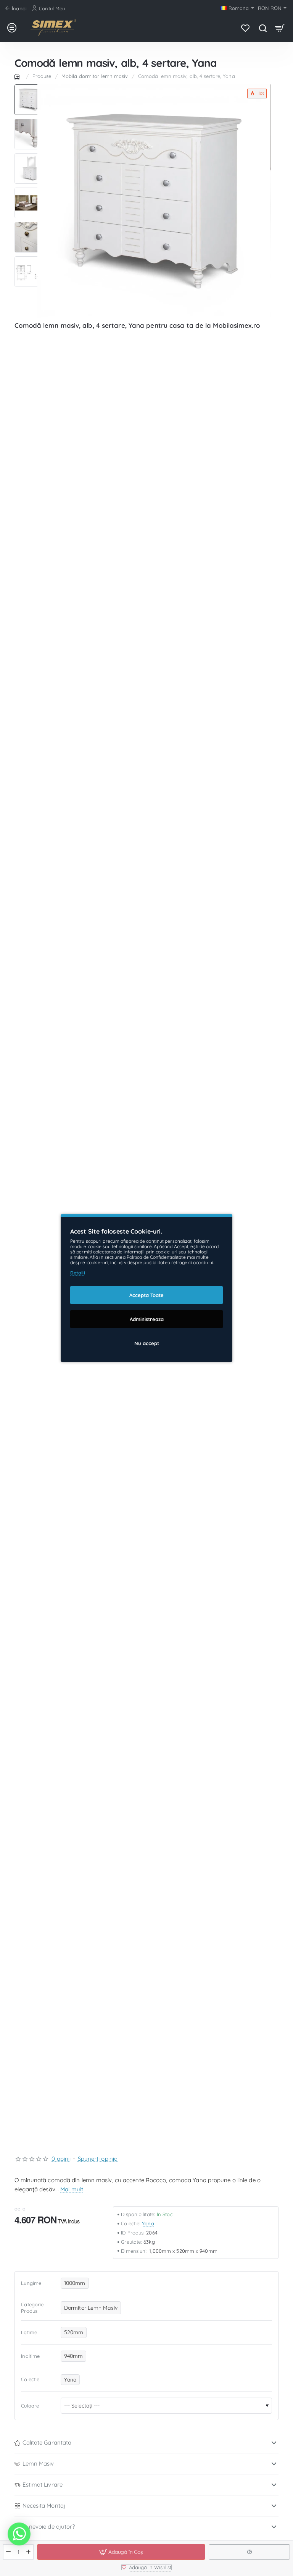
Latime (29, 2332)
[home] (18, 76)
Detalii (78, 1273)
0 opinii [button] (61, 2159)
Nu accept (147, 1343)
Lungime (31, 2283)
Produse (42, 76)
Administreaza (147, 1319)
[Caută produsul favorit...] (263, 28)
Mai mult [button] (72, 2189)
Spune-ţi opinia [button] (98, 2159)
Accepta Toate (146, 1295)
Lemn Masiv (38, 2463)
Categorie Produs (32, 2308)
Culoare (30, 2406)
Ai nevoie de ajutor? (49, 2527)
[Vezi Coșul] (280, 28)
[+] (28, 2552)
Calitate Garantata (47, 2442)
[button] (30, 87)
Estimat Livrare (43, 2485)
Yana (148, 2223)
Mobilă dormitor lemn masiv (95, 76)
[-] (9, 2552)
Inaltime (30, 2356)
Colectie (30, 2379)
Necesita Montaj (44, 2506)
